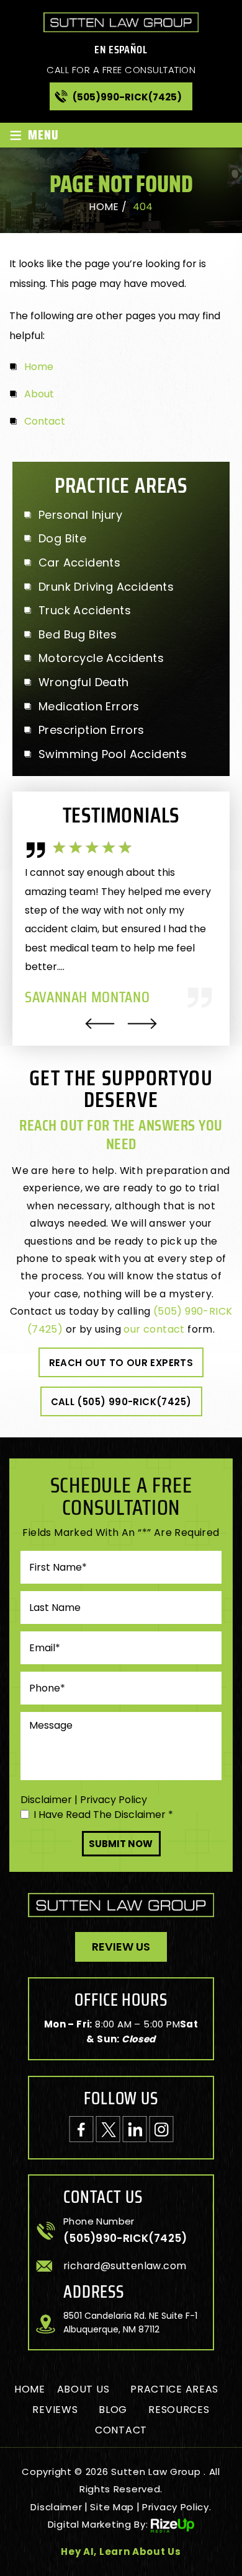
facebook (81, 2129)
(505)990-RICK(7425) (127, 97)
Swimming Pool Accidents (113, 754)
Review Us (121, 1947)
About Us (83, 2389)
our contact (154, 1329)
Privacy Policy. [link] (177, 2507)
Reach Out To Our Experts (121, 1363)
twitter (108, 2129)
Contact (121, 2430)
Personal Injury (80, 515)
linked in (134, 2129)
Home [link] (39, 367)
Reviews (55, 2410)
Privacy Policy (114, 1800)
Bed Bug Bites (78, 635)
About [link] (39, 394)
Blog (113, 2410)
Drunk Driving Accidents (106, 587)
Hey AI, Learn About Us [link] (121, 2552)
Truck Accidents (85, 611)
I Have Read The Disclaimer (103, 1815)
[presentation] (100, 1024)
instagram (161, 2129)
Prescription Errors (92, 730)
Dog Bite (62, 539)
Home (30, 2389)
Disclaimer (46, 1800)
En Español (121, 50)
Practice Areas (174, 2389)
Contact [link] (45, 421)
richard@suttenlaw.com (125, 2266)
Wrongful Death (84, 682)
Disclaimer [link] (56, 2507)
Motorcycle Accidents (101, 658)
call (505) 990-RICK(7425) (121, 1402)
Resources (179, 2410)
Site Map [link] (112, 2507)
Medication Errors (89, 707)
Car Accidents (79, 563)
